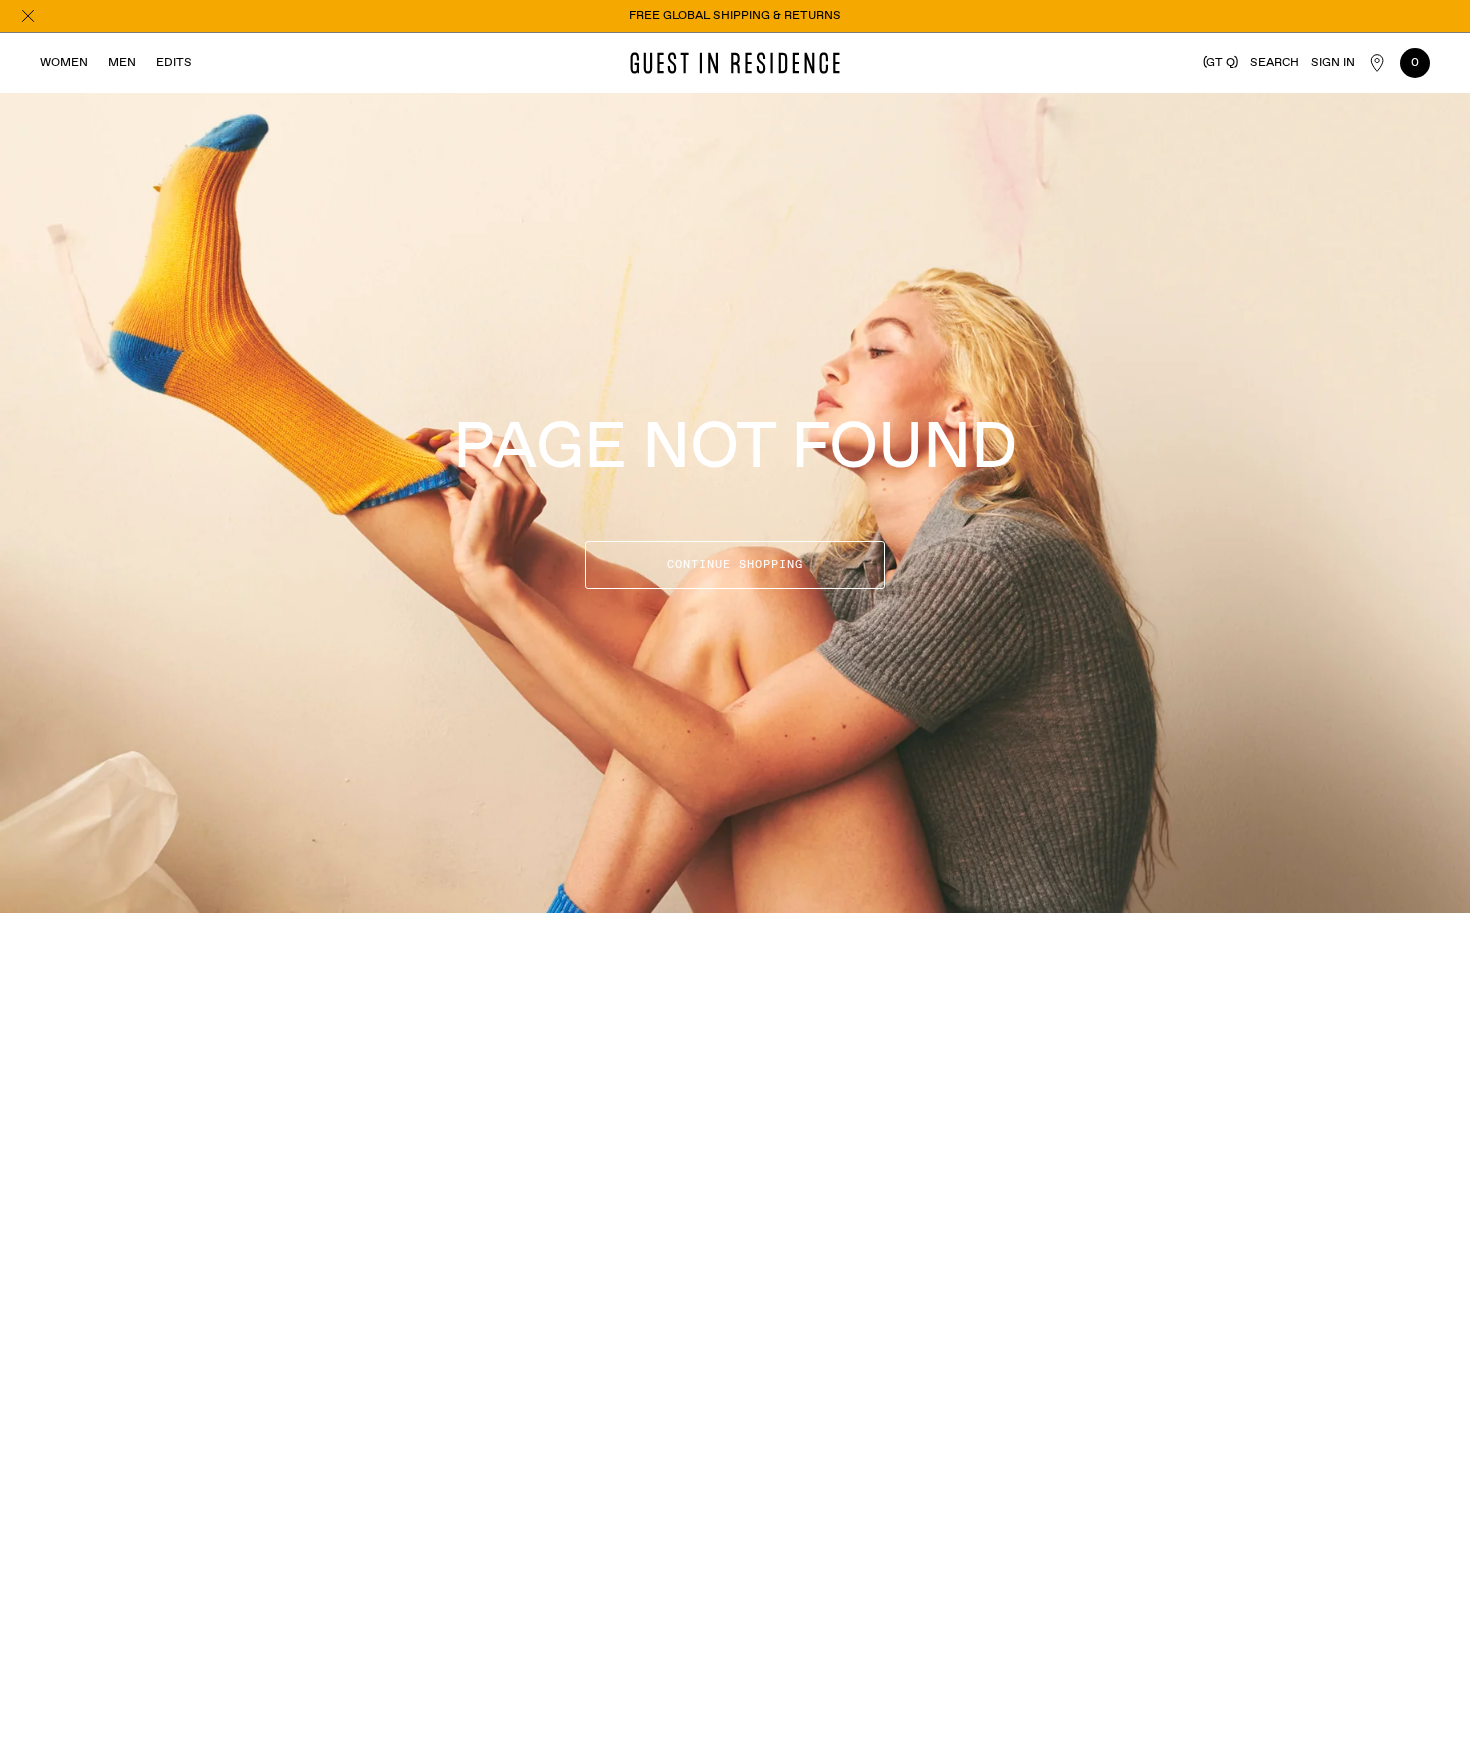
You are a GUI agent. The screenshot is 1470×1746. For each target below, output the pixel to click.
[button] (1274, 63)
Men (122, 63)
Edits (174, 63)
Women (64, 63)
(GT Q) (1220, 63)
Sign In (1333, 63)
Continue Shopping (735, 565)
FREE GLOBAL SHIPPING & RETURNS (735, 16)
